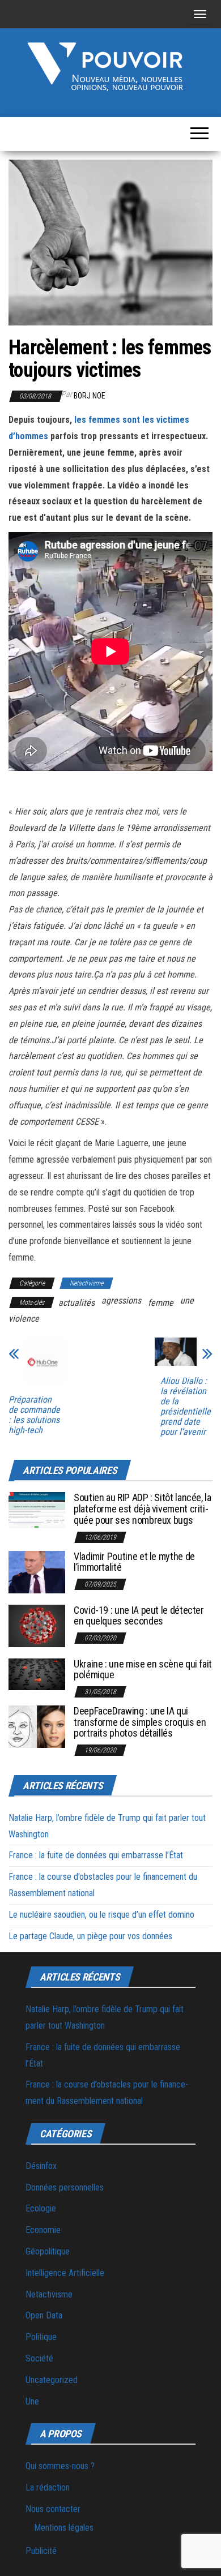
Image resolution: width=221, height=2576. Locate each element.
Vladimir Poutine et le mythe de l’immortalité (134, 1562)
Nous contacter (53, 2509)
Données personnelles (65, 2187)
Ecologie (41, 2208)
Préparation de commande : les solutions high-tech (34, 1415)
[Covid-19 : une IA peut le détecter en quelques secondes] (37, 1625)
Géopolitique (48, 2251)
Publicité (41, 2551)
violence (24, 1319)
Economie (43, 2230)
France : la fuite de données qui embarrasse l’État (96, 1855)
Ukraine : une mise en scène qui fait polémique (143, 1670)
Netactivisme (86, 1283)
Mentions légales (64, 2528)
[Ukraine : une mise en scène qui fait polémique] (37, 1673)
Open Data (44, 2315)
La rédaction (48, 2487)
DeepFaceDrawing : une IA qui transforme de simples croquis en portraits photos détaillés (140, 1722)
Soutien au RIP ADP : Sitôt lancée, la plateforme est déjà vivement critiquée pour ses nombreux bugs (143, 1509)
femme (161, 1303)
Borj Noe (90, 396)
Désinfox (41, 2166)
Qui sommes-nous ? (60, 2466)
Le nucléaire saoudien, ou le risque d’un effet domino (101, 1915)
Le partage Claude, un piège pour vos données (90, 1936)
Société (39, 2358)
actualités (76, 1303)
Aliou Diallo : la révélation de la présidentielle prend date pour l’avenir (186, 1407)
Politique (41, 2337)
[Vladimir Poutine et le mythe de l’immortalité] (37, 1571)
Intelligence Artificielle (65, 2273)
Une (32, 2401)
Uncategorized (52, 2380)
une (187, 1300)
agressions (121, 1300)
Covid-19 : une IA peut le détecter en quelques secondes (139, 1616)
